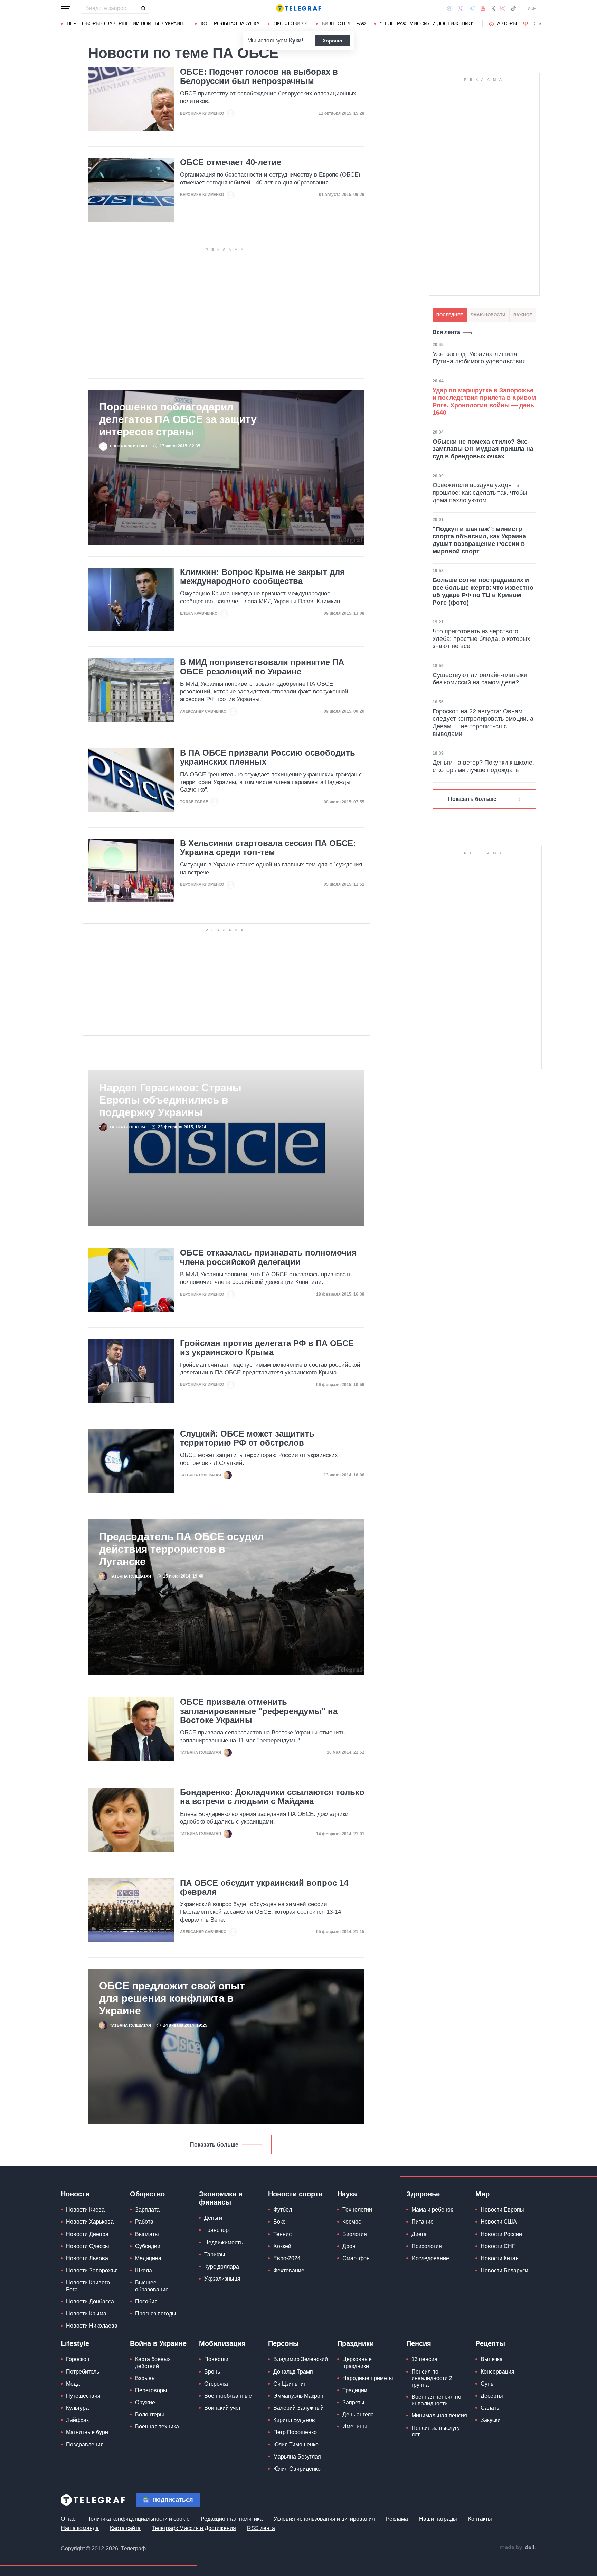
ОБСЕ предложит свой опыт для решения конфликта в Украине (172, 1998)
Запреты (353, 2402)
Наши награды (438, 2519)
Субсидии (148, 2246)
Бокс (279, 2222)
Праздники (356, 2343)
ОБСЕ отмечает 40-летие (231, 162)
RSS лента (261, 2528)
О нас (68, 2519)
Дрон (349, 2246)
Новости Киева (85, 2210)
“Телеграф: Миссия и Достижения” (427, 23)
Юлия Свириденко (297, 2469)
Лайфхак (77, 2420)
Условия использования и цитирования (324, 2519)
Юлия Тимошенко (296, 2445)
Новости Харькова (90, 2222)
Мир (482, 2194)
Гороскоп (78, 2359)
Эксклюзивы (291, 23)
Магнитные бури (87, 2432)
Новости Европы (502, 2210)
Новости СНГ (498, 2246)
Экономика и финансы (221, 2198)
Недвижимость (223, 2242)
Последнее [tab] (450, 315)
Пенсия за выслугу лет (436, 2431)
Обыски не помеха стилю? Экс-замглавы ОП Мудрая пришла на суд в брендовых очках (483, 449)
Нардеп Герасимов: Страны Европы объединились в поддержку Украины (170, 1100)
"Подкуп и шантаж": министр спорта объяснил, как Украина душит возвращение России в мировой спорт (479, 540)
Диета (419, 2234)
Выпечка (492, 2359)
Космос (352, 2222)
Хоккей (282, 2246)
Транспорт (218, 2230)
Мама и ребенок (432, 2210)
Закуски (491, 2420)
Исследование (430, 2258)
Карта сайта (125, 2528)
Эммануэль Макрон (298, 2396)
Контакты (480, 2519)
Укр (532, 8)
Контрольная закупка (230, 23)
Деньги (213, 2218)
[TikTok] (513, 8)
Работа (144, 2222)
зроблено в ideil (518, 2548)
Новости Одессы (88, 2246)
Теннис (282, 2234)
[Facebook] (450, 8)
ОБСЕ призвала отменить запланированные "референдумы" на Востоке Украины (259, 1711)
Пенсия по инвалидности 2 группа (432, 2378)
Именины (355, 2427)
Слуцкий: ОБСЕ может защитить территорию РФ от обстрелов (247, 1438)
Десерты (492, 2396)
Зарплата (147, 2210)
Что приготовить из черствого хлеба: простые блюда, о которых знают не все (481, 639)
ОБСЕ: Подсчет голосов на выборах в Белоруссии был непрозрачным (259, 76)
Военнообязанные (228, 2396)
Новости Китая (500, 2258)
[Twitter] (493, 8)
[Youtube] (483, 8)
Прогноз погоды (156, 2314)
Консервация (497, 2372)
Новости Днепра (87, 2234)
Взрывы (145, 2378)
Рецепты (490, 2343)
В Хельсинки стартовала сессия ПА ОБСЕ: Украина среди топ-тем (268, 848)
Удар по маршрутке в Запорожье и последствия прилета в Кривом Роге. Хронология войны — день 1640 (484, 402)
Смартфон (356, 2258)
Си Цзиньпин (290, 2384)
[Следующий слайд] (540, 24)
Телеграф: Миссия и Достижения (194, 2528)
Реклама (397, 2519)
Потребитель (83, 2372)
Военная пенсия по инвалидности (436, 2400)
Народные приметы (368, 2378)
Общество (147, 2194)
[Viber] (461, 8)
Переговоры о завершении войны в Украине (127, 23)
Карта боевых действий (153, 2362)
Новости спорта (295, 2194)
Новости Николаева (92, 2326)
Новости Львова (87, 2258)
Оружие (145, 2402)
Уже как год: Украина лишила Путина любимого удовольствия (479, 358)
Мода (73, 2384)
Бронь (212, 2372)
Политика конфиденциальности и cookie (138, 2519)
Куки (295, 41)
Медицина (148, 2258)
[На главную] (298, 8)
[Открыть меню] (66, 8)
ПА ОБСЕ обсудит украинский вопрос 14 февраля (264, 1887)
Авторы (507, 23)
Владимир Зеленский (301, 2359)
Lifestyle (75, 2343)
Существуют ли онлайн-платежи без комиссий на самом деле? (480, 679)
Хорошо (333, 41)
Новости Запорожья (92, 2270)
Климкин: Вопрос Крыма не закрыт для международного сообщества (262, 577)
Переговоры (151, 2390)
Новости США (499, 2222)
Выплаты (147, 2234)
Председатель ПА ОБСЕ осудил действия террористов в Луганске (182, 1549)
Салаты (491, 2408)
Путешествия (83, 2396)
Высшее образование (152, 2286)
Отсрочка (216, 2384)
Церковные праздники (357, 2362)
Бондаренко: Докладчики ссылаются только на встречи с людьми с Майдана (272, 1797)
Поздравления (85, 2445)
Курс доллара (222, 2267)
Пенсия (419, 2343)
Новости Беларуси (504, 2270)
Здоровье (423, 2194)
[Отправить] (143, 8)
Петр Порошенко (295, 2432)
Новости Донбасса (90, 2302)
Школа (144, 2270)
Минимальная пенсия (439, 2416)
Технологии (357, 2210)
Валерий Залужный (298, 2408)
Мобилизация (222, 2343)
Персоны (283, 2343)
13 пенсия (424, 2359)
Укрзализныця (222, 2279)
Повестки (216, 2359)
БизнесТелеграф (344, 23)
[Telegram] (472, 8)
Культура (77, 2408)
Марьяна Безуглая (297, 2457)
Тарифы (215, 2255)
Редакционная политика (232, 2519)
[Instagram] (503, 8)
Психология (427, 2246)
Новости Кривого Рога (88, 2286)
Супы (488, 2384)
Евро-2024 (287, 2258)
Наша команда (80, 2528)
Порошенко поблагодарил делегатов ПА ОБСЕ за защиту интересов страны (178, 419)
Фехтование (289, 2270)
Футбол (283, 2210)
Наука (347, 2194)
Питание (423, 2222)
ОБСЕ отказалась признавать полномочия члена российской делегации (268, 1257)
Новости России (501, 2234)
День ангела (358, 2414)
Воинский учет (222, 2408)
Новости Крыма (86, 2314)
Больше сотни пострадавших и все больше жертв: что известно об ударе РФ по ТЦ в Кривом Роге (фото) (483, 591)
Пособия (146, 2302)
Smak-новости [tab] (488, 315)
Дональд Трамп (293, 2372)
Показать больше (214, 2145)
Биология (355, 2234)
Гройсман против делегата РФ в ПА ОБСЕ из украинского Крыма (267, 1348)
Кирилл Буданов (294, 2420)
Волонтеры (150, 2414)
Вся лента (446, 332)
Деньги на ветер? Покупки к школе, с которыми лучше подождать (483, 766)
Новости (75, 2194)
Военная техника (157, 2427)
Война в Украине (158, 2343)
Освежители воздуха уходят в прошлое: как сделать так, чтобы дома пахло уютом (480, 493)
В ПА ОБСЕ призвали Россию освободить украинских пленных (268, 757)
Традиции (355, 2390)
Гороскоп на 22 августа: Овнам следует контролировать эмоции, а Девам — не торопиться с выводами (483, 723)
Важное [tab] (523, 315)
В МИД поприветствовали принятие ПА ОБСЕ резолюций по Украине (262, 667)
